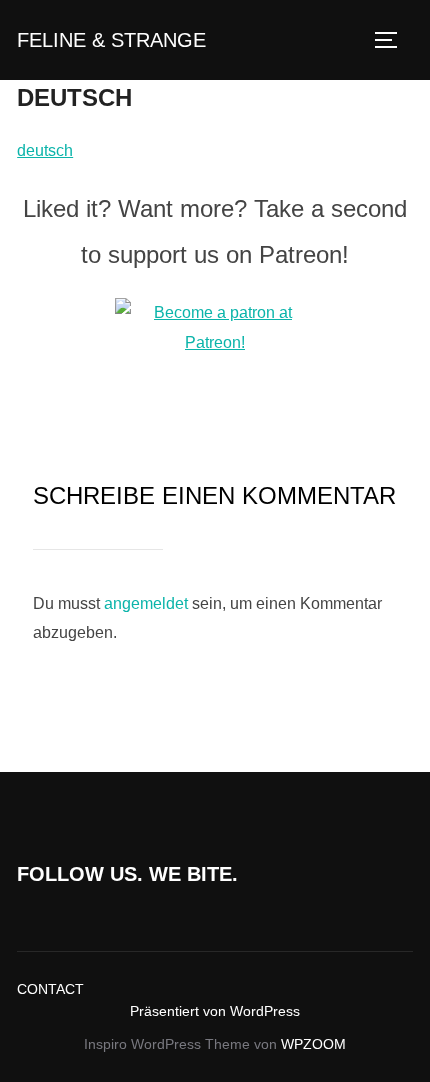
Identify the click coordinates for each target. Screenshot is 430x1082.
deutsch (45, 150)
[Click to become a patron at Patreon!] (215, 342)
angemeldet (146, 603)
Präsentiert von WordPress (215, 1011)
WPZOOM (313, 1044)
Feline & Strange (111, 40)
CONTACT (50, 989)
